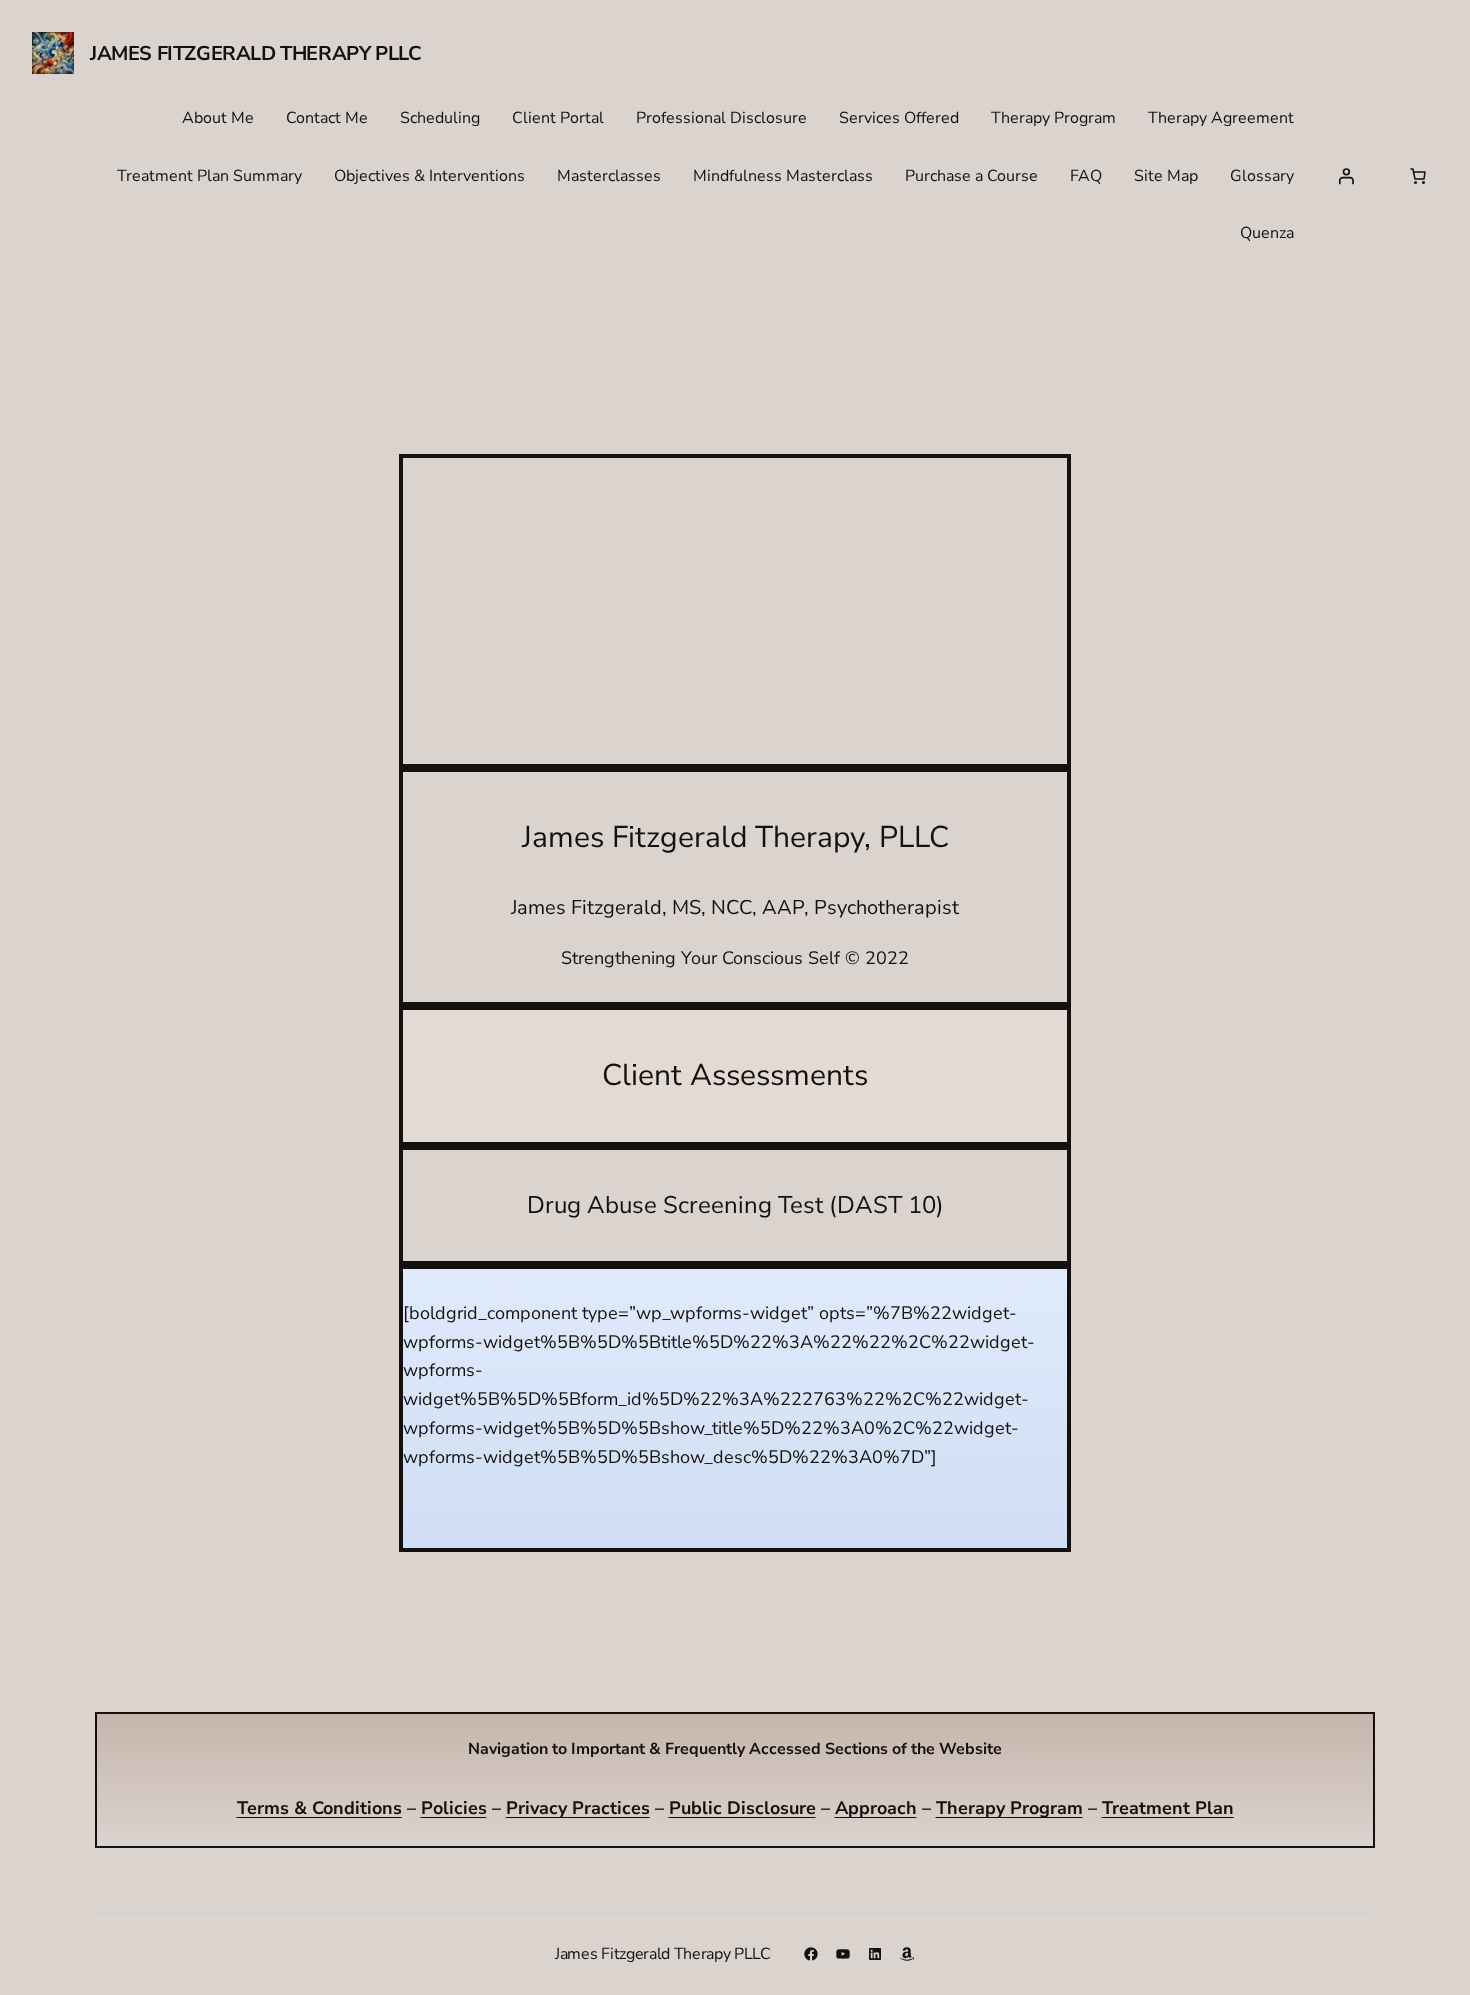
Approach (876, 1808)
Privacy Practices (578, 1808)
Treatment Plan (1168, 1808)
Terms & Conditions (319, 1808)
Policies (454, 1808)
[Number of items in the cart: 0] (1418, 176)
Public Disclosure (742, 1808)
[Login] (1346, 176)
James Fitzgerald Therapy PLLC (255, 53)
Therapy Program (1009, 1808)
